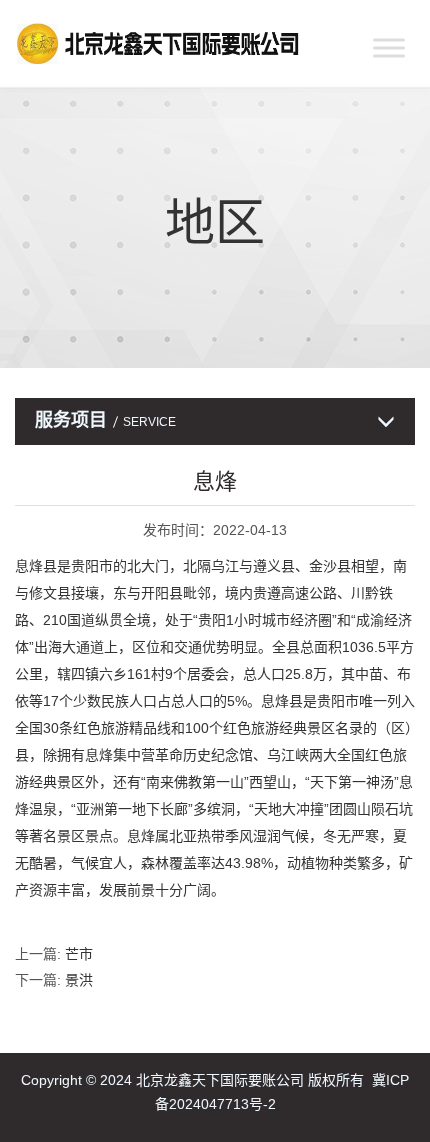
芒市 (79, 954)
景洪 (79, 980)
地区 (215, 223)
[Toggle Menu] (389, 47)
